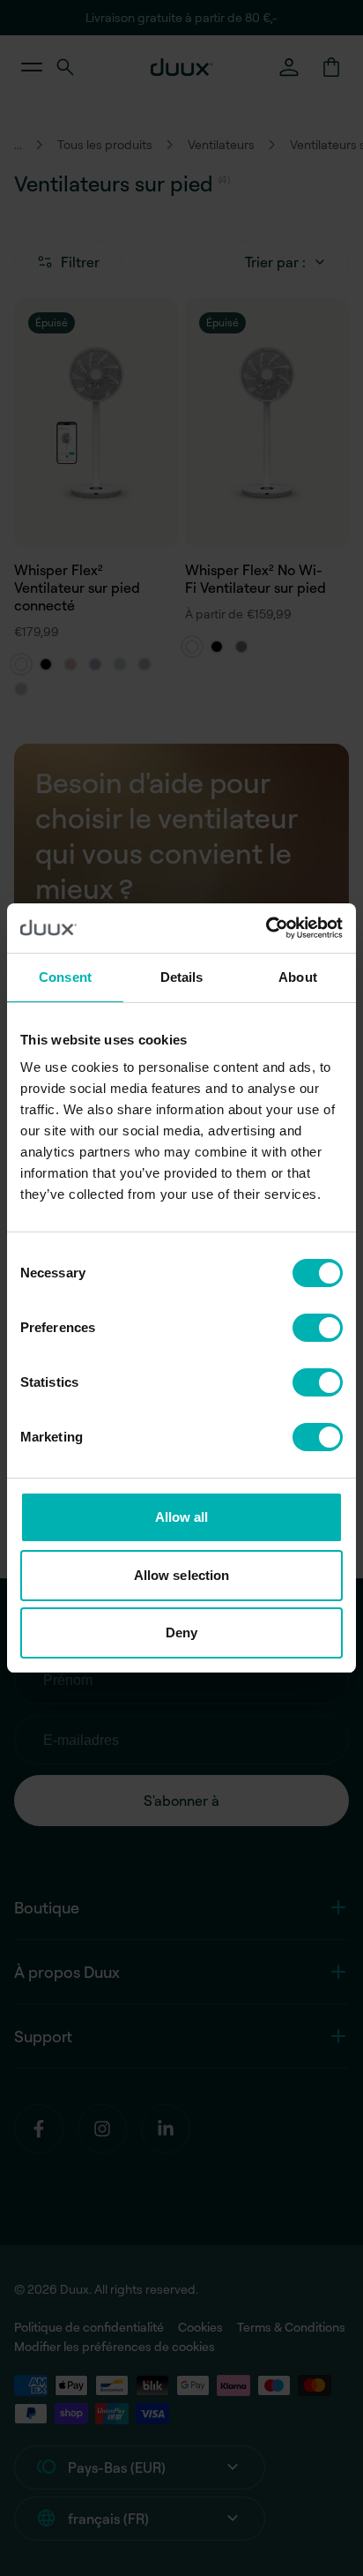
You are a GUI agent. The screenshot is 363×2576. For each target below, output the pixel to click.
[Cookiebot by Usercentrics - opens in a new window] (266, 928)
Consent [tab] (65, 977)
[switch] (318, 1328)
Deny (181, 1632)
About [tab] (298, 977)
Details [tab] (182, 977)
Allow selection (182, 1575)
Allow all (182, 1517)
